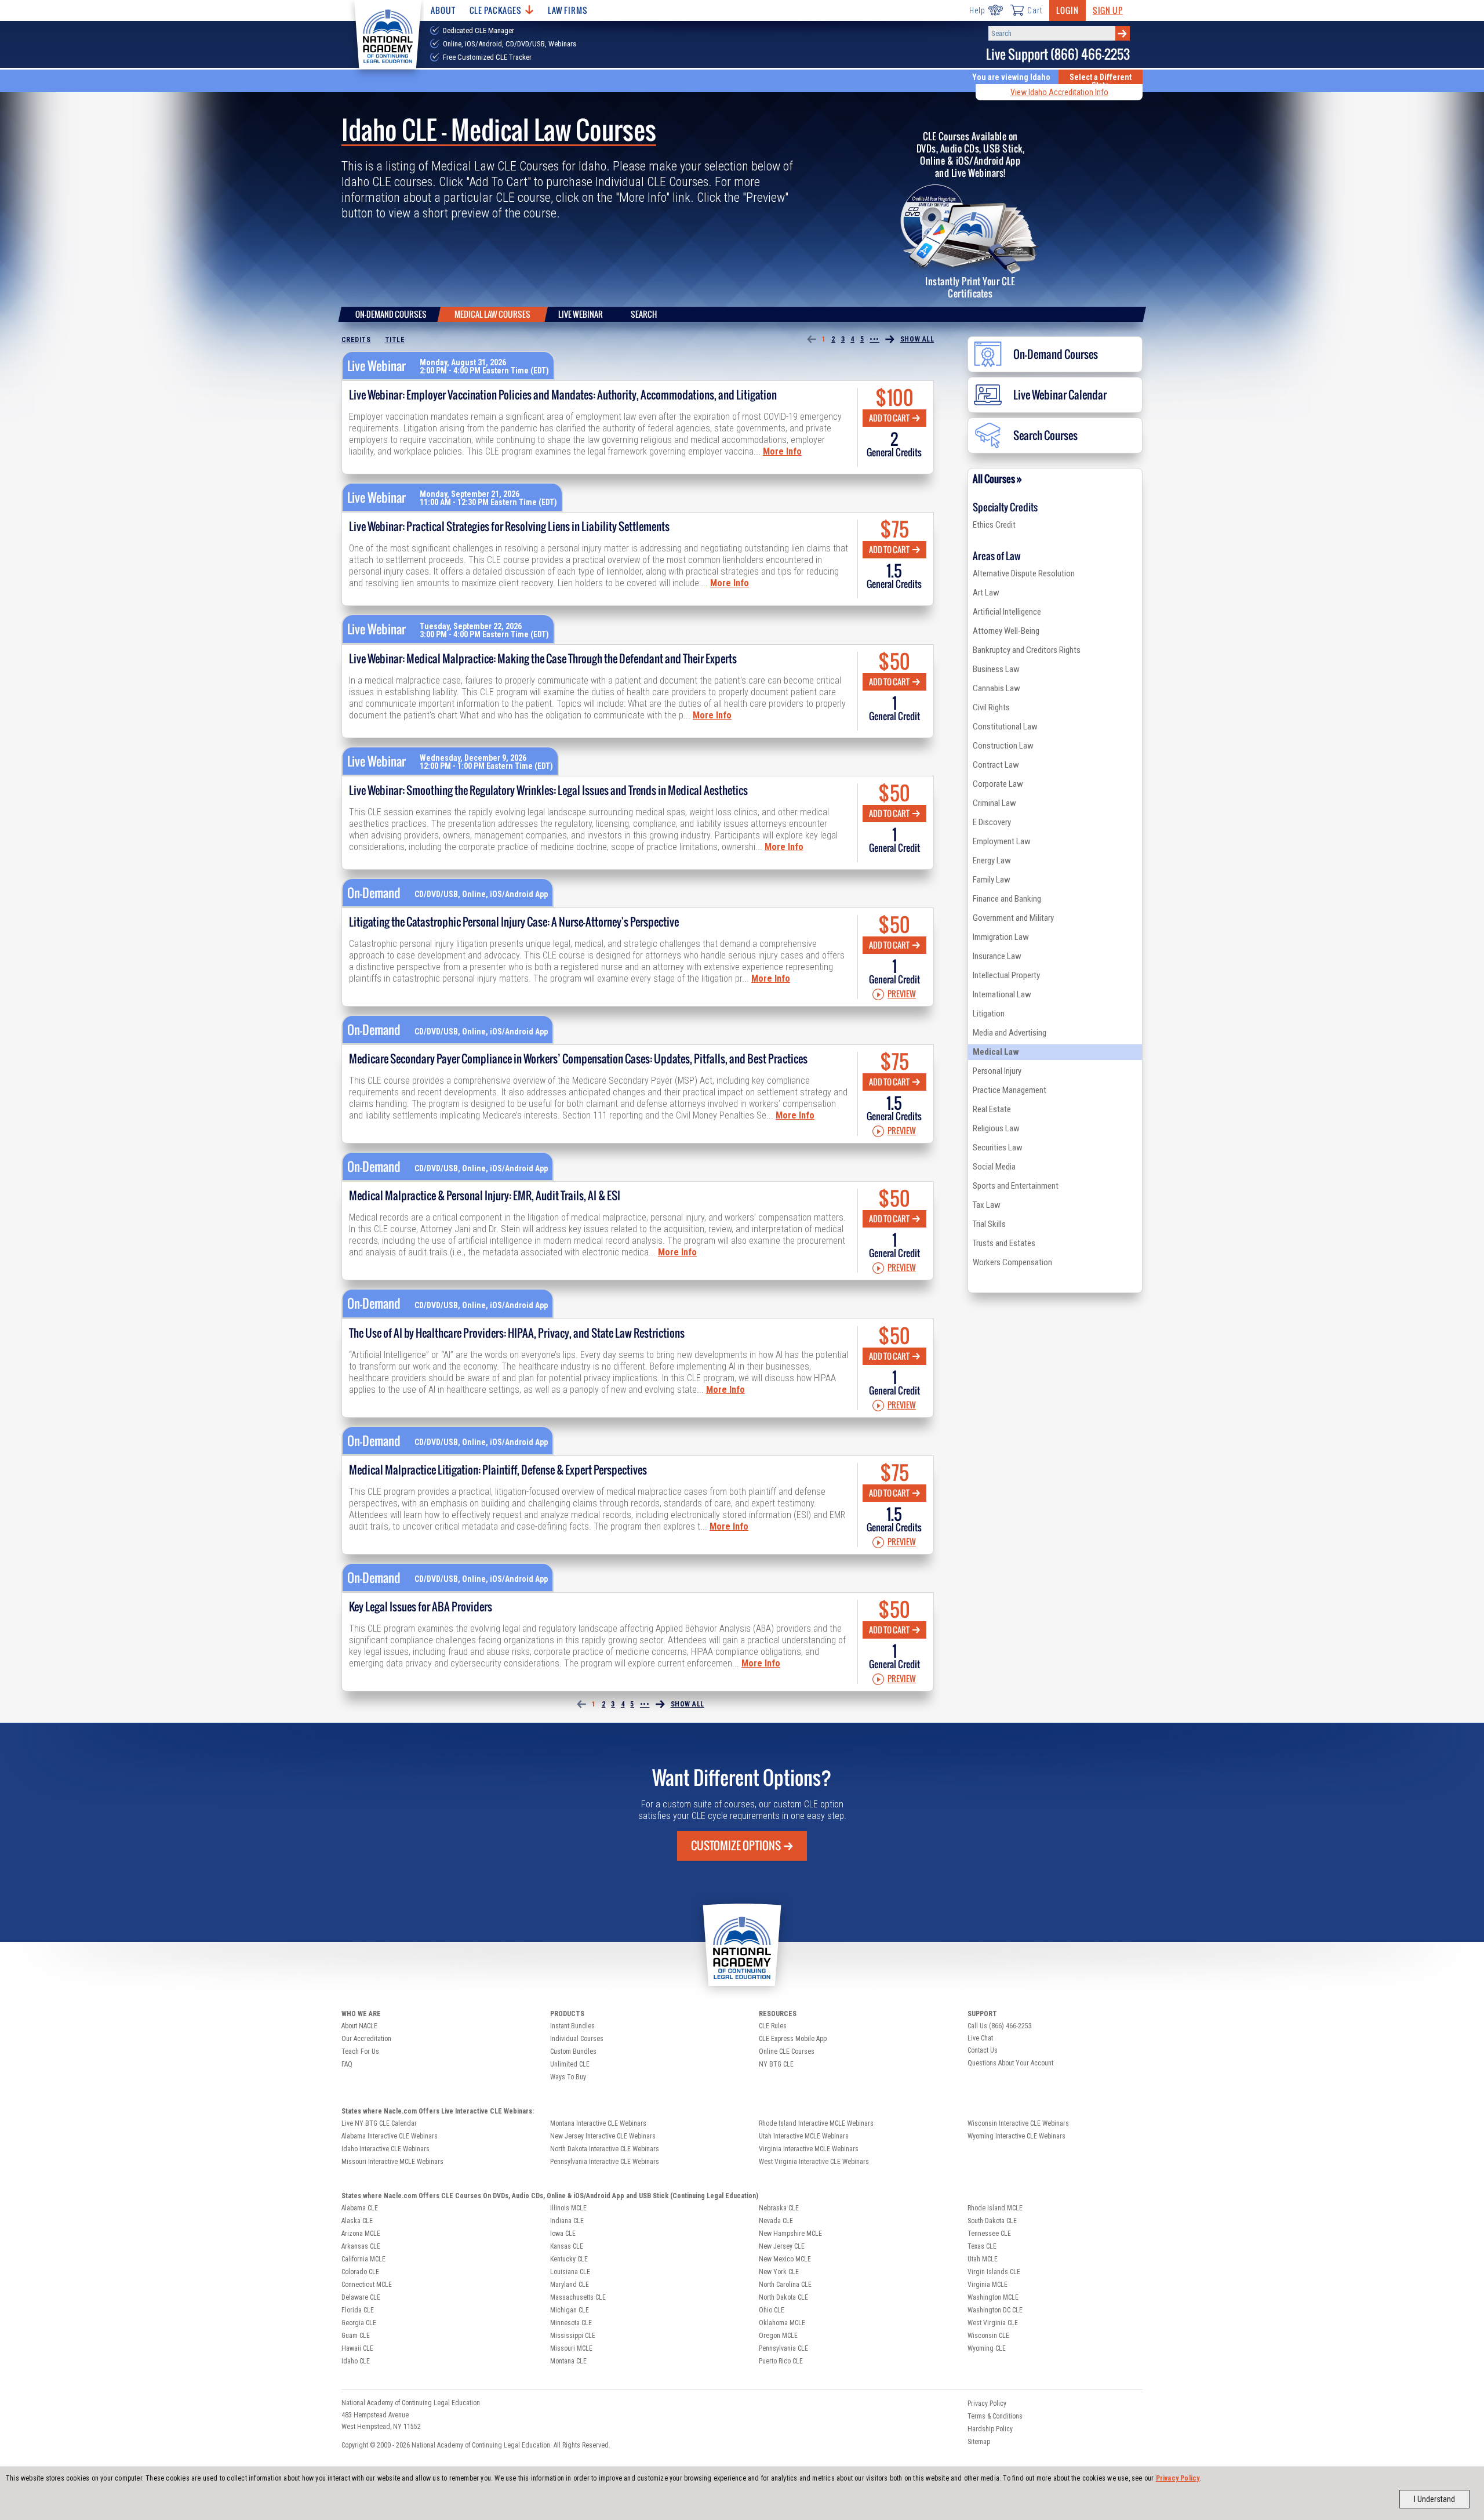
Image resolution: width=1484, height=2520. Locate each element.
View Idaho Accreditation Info (1059, 92)
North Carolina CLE (785, 2285)
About (443, 10)
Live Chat (980, 2038)
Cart (1035, 10)
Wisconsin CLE (988, 2336)
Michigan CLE (570, 2310)
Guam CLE (356, 2336)
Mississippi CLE (573, 2336)
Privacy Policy (1178, 2478)
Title (395, 340)
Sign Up (1108, 10)
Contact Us (983, 2050)
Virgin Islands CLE (994, 2272)
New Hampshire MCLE (790, 2234)
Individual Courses (577, 2039)
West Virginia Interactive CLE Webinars (814, 2162)
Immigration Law (1001, 937)
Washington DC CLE (995, 2310)
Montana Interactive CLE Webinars (598, 2123)
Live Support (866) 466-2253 (1058, 54)
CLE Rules (773, 2026)
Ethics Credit (994, 525)
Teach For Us (360, 2051)
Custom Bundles (573, 2051)
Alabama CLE (360, 2208)
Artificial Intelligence (1007, 612)
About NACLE (359, 2026)
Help (977, 10)
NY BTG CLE (776, 2064)
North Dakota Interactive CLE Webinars (605, 2149)
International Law (1002, 994)
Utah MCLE (983, 2259)
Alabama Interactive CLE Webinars (390, 2136)
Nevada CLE (776, 2221)
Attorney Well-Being (1006, 631)
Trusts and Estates (1004, 1243)
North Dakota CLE (783, 2297)
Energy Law (992, 860)
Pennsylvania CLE (783, 2348)
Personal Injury (997, 1071)
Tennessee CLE (989, 2234)
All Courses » (997, 479)
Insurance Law (997, 956)
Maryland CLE (570, 2285)
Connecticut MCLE (367, 2285)
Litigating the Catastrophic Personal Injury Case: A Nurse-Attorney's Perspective (514, 922)
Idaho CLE (356, 2361)
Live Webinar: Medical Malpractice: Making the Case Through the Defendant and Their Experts (543, 659)
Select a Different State (1101, 81)
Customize (736, 1846)
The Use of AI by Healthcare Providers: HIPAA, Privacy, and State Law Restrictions (517, 1333)
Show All (917, 339)
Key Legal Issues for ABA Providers (421, 1607)
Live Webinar (581, 314)
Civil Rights (991, 707)
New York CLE (779, 2272)
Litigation (989, 1014)
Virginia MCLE (987, 2285)
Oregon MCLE (778, 2336)
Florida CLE (358, 2310)
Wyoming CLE (987, 2348)
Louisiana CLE (570, 2272)
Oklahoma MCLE (782, 2323)
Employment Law (1002, 841)
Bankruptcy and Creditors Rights (1027, 650)
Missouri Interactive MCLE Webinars (392, 2162)
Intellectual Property (1006, 975)
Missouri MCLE (571, 2348)
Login (1067, 10)
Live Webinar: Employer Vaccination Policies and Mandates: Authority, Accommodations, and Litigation (563, 395)
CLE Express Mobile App (793, 2039)
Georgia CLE (359, 2323)
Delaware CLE (361, 2297)
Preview (902, 994)
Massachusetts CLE (578, 2297)
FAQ (347, 2064)
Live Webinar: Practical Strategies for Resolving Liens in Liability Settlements (509, 526)
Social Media (994, 1167)
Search (644, 314)
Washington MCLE (993, 2297)
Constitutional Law (1005, 727)
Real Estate (992, 1109)
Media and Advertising (1010, 1033)
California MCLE (363, 2259)
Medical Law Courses (492, 314)
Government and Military (1013, 918)
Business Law (996, 669)
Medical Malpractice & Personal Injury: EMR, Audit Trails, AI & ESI (485, 1196)
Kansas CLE (567, 2246)
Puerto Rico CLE (781, 2361)
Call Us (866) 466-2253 (1000, 2026)
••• (874, 339)
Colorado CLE (360, 2272)
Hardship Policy (990, 2429)
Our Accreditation (366, 2039)
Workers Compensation (1012, 1262)
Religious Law (996, 1128)
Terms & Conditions (995, 2416)
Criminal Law (994, 803)
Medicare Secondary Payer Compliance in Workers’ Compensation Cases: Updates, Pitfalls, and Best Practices (578, 1059)
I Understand (1434, 2499)
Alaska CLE (357, 2221)
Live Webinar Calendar (1060, 395)
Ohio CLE (772, 2310)
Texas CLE (982, 2246)
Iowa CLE (563, 2234)
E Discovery (992, 822)
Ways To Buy (568, 2077)
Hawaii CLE (357, 2348)
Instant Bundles (572, 2026)
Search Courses (1045, 435)
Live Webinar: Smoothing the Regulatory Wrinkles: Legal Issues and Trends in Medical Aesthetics (548, 790)
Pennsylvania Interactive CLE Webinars (605, 2162)
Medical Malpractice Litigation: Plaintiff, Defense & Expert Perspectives (498, 1470)
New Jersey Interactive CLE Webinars (603, 2136)
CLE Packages (496, 10)
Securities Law (998, 1148)
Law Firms (568, 10)
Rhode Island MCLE (995, 2208)
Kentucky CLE (569, 2259)
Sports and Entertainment (1016, 1186)
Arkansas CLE (361, 2246)
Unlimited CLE (570, 2064)
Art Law (986, 593)
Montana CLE (568, 2361)
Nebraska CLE (779, 2208)
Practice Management (1010, 1090)
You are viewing (1011, 77)
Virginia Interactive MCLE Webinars (809, 2149)
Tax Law (987, 1205)
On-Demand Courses (391, 314)
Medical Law (996, 1052)
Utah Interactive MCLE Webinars (804, 2136)
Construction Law (1003, 746)
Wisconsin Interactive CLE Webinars (1018, 2123)
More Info (782, 451)
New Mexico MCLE (785, 2259)
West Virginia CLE (993, 2323)
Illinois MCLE (568, 2208)
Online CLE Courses (787, 2051)
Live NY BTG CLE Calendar (379, 2123)
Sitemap (979, 2442)
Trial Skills (989, 1224)
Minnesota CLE (571, 2323)
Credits (356, 340)
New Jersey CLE (782, 2246)
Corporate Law (998, 784)
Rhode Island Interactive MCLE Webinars (816, 2123)
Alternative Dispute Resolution (1024, 573)
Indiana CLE (567, 2221)
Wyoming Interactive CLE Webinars (1016, 2136)
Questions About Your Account (1010, 2063)
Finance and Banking (1007, 899)
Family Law (992, 880)
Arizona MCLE (361, 2234)
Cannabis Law (996, 688)
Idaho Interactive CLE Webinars (385, 2149)
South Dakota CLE (992, 2221)
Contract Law (996, 765)
